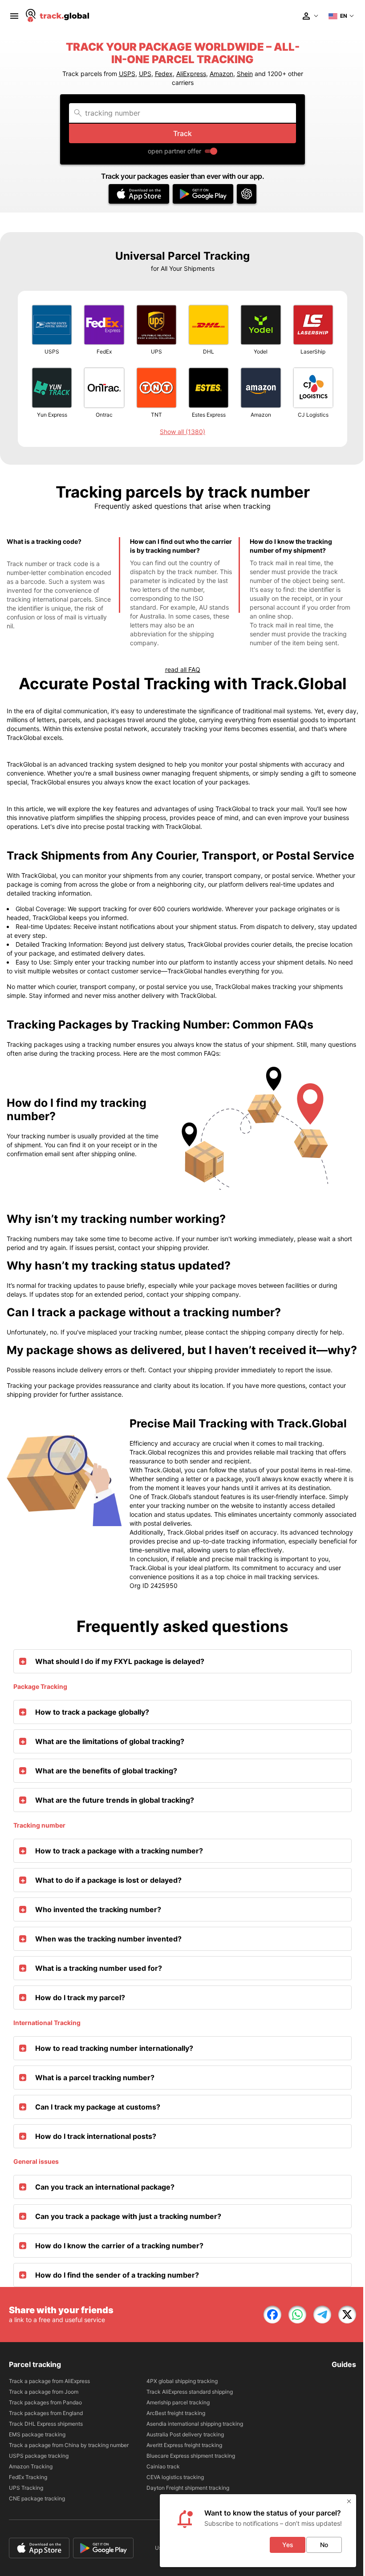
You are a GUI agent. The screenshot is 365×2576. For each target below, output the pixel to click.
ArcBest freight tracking (176, 2413)
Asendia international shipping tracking (195, 2424)
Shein (245, 74)
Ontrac (104, 415)
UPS (145, 74)
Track (182, 133)
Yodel (261, 352)
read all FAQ (183, 669)
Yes (288, 2545)
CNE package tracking (37, 2498)
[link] (272, 2315)
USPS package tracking (39, 2456)
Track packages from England (46, 2413)
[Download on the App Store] (139, 194)
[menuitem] (14, 16)
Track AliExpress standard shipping (190, 2392)
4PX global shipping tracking (182, 2381)
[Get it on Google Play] (203, 194)
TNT (156, 415)
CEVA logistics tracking (175, 2477)
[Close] (349, 2501)
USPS (127, 74)
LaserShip (313, 352)
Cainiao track (163, 2466)
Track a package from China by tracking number (69, 2445)
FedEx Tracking (28, 2477)
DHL (209, 352)
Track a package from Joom (44, 2392)
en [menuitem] (344, 16)
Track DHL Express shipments (46, 2424)
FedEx (104, 352)
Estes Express (209, 415)
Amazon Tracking (31, 2466)
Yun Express (52, 415)
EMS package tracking (37, 2434)
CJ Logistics (313, 415)
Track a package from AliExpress (49, 2381)
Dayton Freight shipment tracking (188, 2488)
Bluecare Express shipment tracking (191, 2456)
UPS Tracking (26, 2488)
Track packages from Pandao (45, 2402)
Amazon (221, 74)
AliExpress (191, 74)
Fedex (164, 74)
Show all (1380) (182, 432)
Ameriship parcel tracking (178, 2402)
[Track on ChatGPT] (247, 194)
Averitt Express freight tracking (184, 2445)
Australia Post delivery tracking (185, 2434)
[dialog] (258, 2531)
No (324, 2545)
